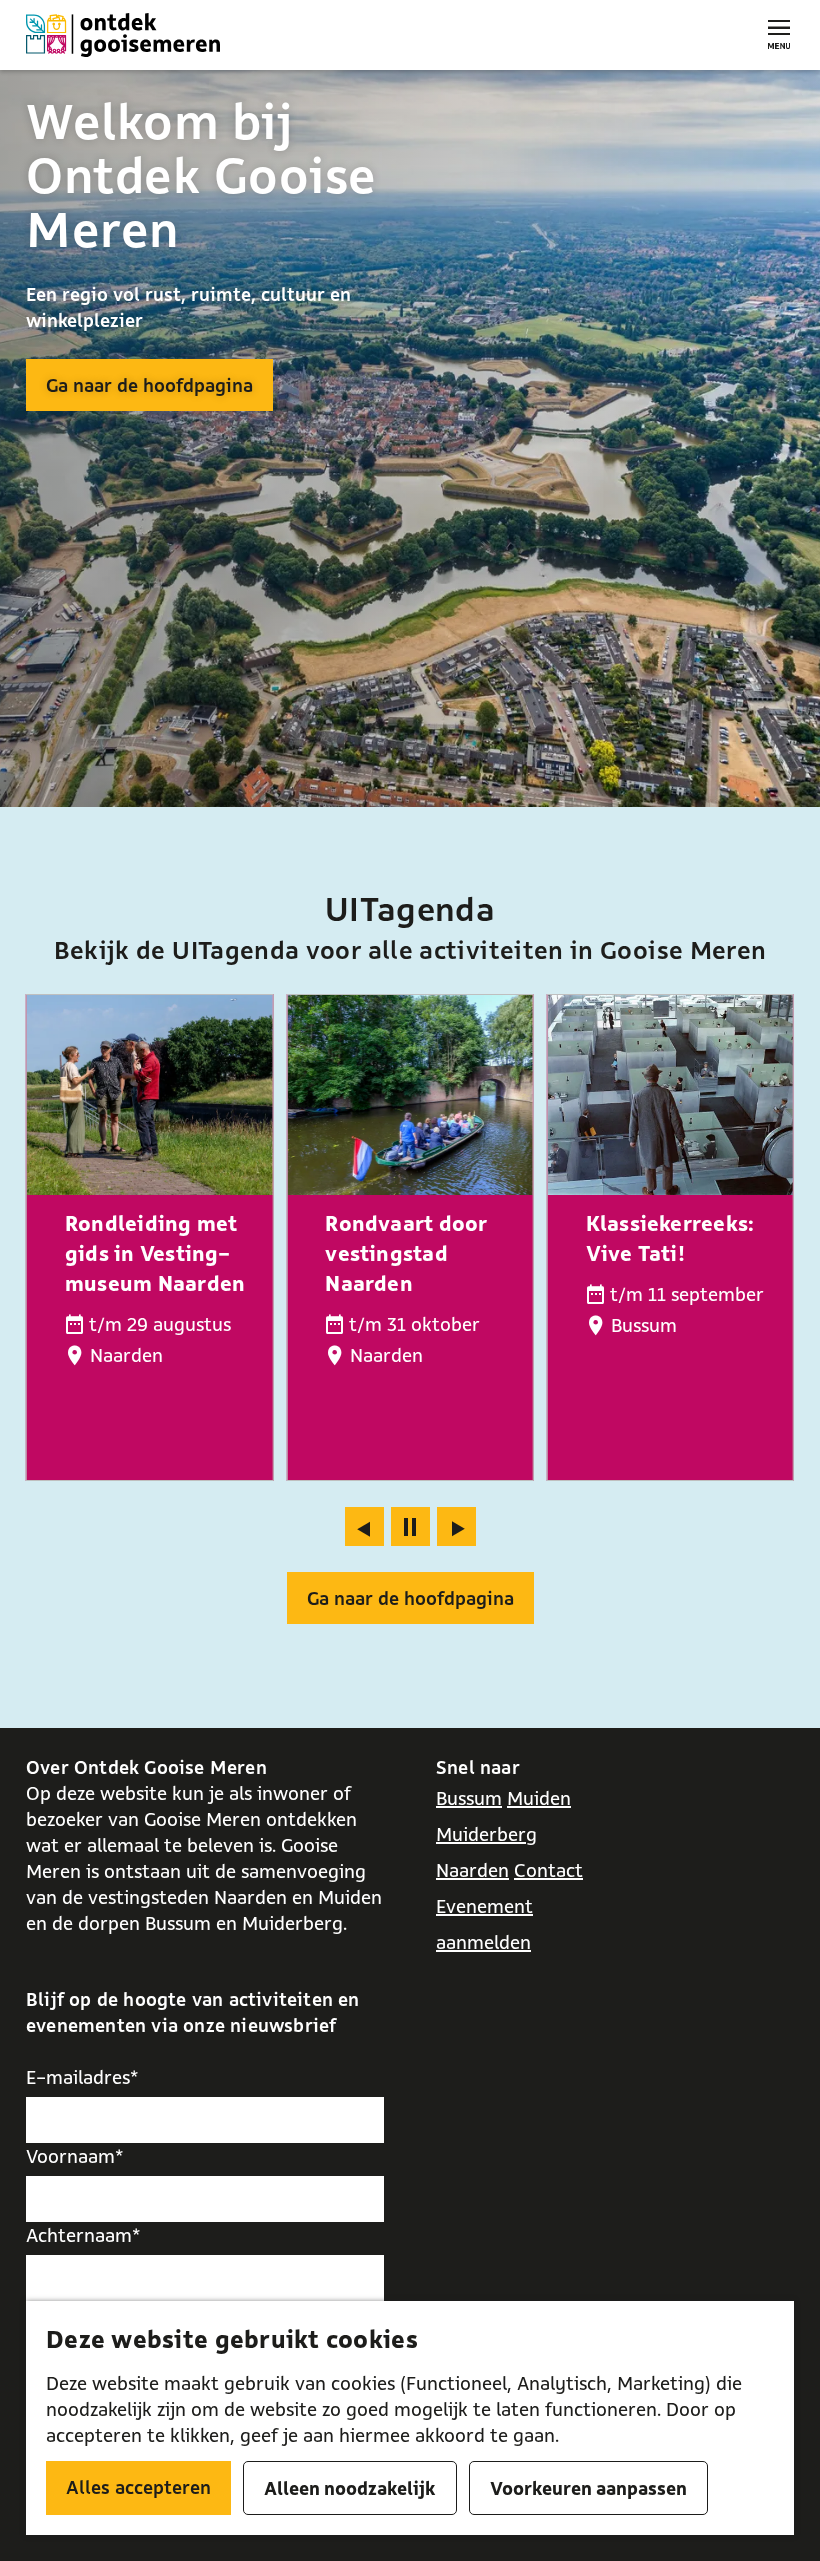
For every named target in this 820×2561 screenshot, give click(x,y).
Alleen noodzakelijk (350, 2488)
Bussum (469, 1798)
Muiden (539, 1798)
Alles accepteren (138, 2487)
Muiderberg (486, 1834)
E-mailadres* (82, 2077)
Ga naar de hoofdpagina (149, 385)
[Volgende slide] (456, 1526)
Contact (548, 1870)
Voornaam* (75, 2156)
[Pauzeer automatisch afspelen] (410, 1526)
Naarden (472, 1870)
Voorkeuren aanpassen (588, 2488)
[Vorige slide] (364, 1526)
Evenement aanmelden (484, 1924)
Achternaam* (83, 2235)
